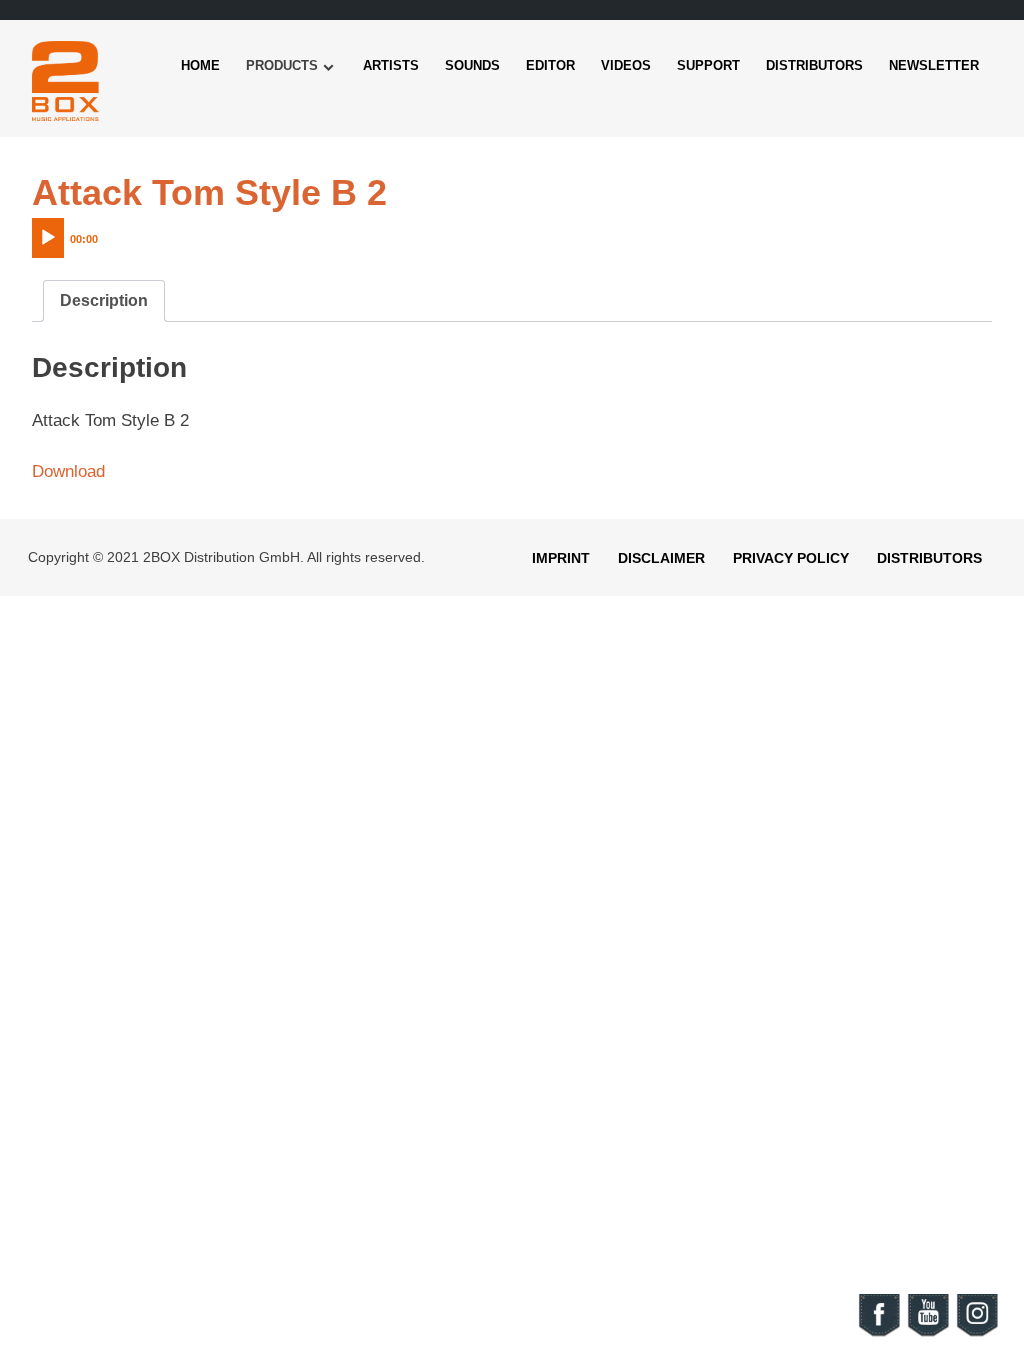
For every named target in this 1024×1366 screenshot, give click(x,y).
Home (200, 65)
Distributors (814, 65)
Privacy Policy (791, 558)
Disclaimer (661, 558)
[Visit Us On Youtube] (927, 1333)
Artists (391, 65)
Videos (626, 65)
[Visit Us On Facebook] (878, 1333)
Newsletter (934, 65)
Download (68, 471)
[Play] (48, 238)
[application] (107, 233)
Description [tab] (104, 300)
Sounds (472, 65)
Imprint (561, 558)
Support (708, 65)
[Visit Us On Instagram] (976, 1333)
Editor (550, 65)
